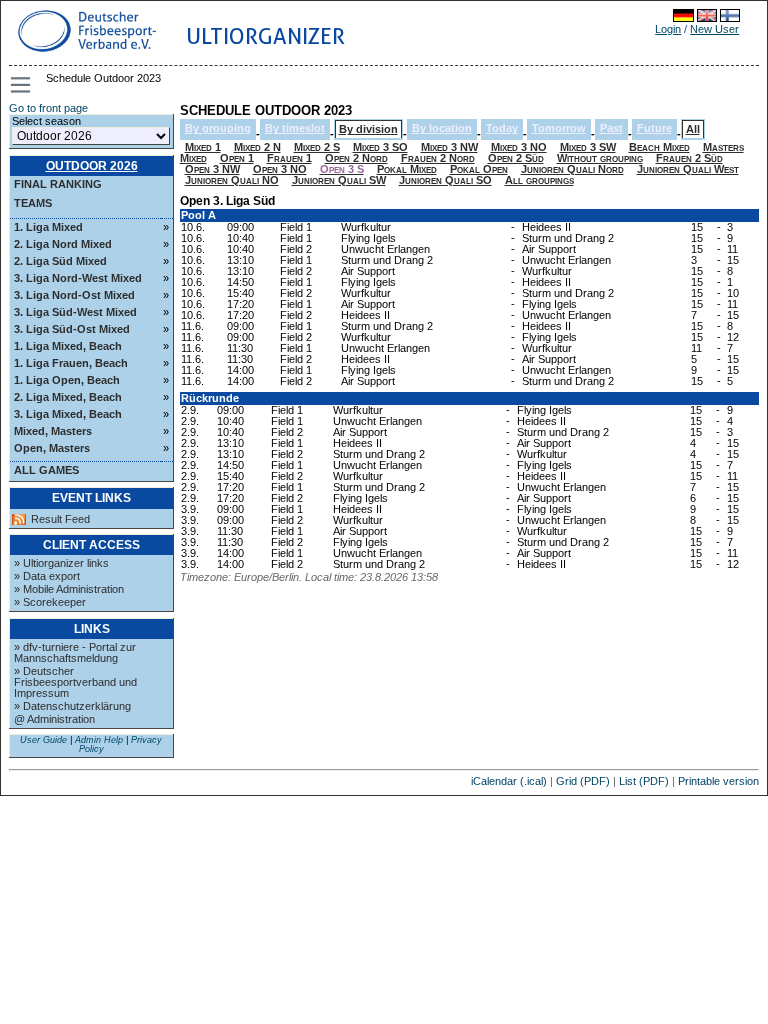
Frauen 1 (289, 158)
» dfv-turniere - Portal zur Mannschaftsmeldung (75, 652)
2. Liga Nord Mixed (63, 244)
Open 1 (237, 158)
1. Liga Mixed (48, 227)
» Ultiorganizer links (61, 563)
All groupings (539, 180)
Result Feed (60, 519)
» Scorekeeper (50, 602)
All (693, 129)
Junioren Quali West (688, 169)
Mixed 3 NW (449, 147)
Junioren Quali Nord (572, 169)
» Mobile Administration (69, 589)
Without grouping (600, 158)
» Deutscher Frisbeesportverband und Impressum (75, 682)
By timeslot (295, 128)
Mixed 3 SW (588, 147)
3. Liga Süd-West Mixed (75, 312)
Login (668, 29)
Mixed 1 (203, 147)
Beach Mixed (659, 147)
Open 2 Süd (516, 158)
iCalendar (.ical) (509, 781)
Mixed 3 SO (380, 147)
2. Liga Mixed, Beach (68, 397)
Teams (33, 203)
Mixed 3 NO (519, 147)
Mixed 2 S (317, 147)
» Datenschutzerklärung (72, 706)
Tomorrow (559, 128)
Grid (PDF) (583, 781)
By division (368, 129)
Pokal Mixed (407, 169)
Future (654, 128)
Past (611, 128)
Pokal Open (479, 169)
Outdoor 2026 (92, 166)
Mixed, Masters (53, 431)
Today (502, 128)
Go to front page (48, 108)
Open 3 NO (280, 169)
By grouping (218, 128)
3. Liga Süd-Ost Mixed (72, 329)
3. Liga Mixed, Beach (68, 414)
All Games (46, 470)
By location (442, 128)
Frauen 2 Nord (438, 158)
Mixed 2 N (257, 147)
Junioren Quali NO (232, 180)
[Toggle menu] (22, 85)
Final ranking (58, 184)
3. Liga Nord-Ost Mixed (74, 295)
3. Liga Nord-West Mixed (78, 278)
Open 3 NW (212, 169)
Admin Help (99, 740)
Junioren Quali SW (339, 180)
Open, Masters (52, 448)
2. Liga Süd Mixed (60, 261)
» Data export (47, 576)
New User (714, 29)
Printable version (718, 781)
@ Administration (54, 719)
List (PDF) (644, 781)
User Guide (43, 740)
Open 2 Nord (356, 158)
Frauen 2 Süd (689, 158)
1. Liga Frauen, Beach (71, 363)
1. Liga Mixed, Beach (68, 346)
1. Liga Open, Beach (67, 380)
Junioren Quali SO (445, 180)
